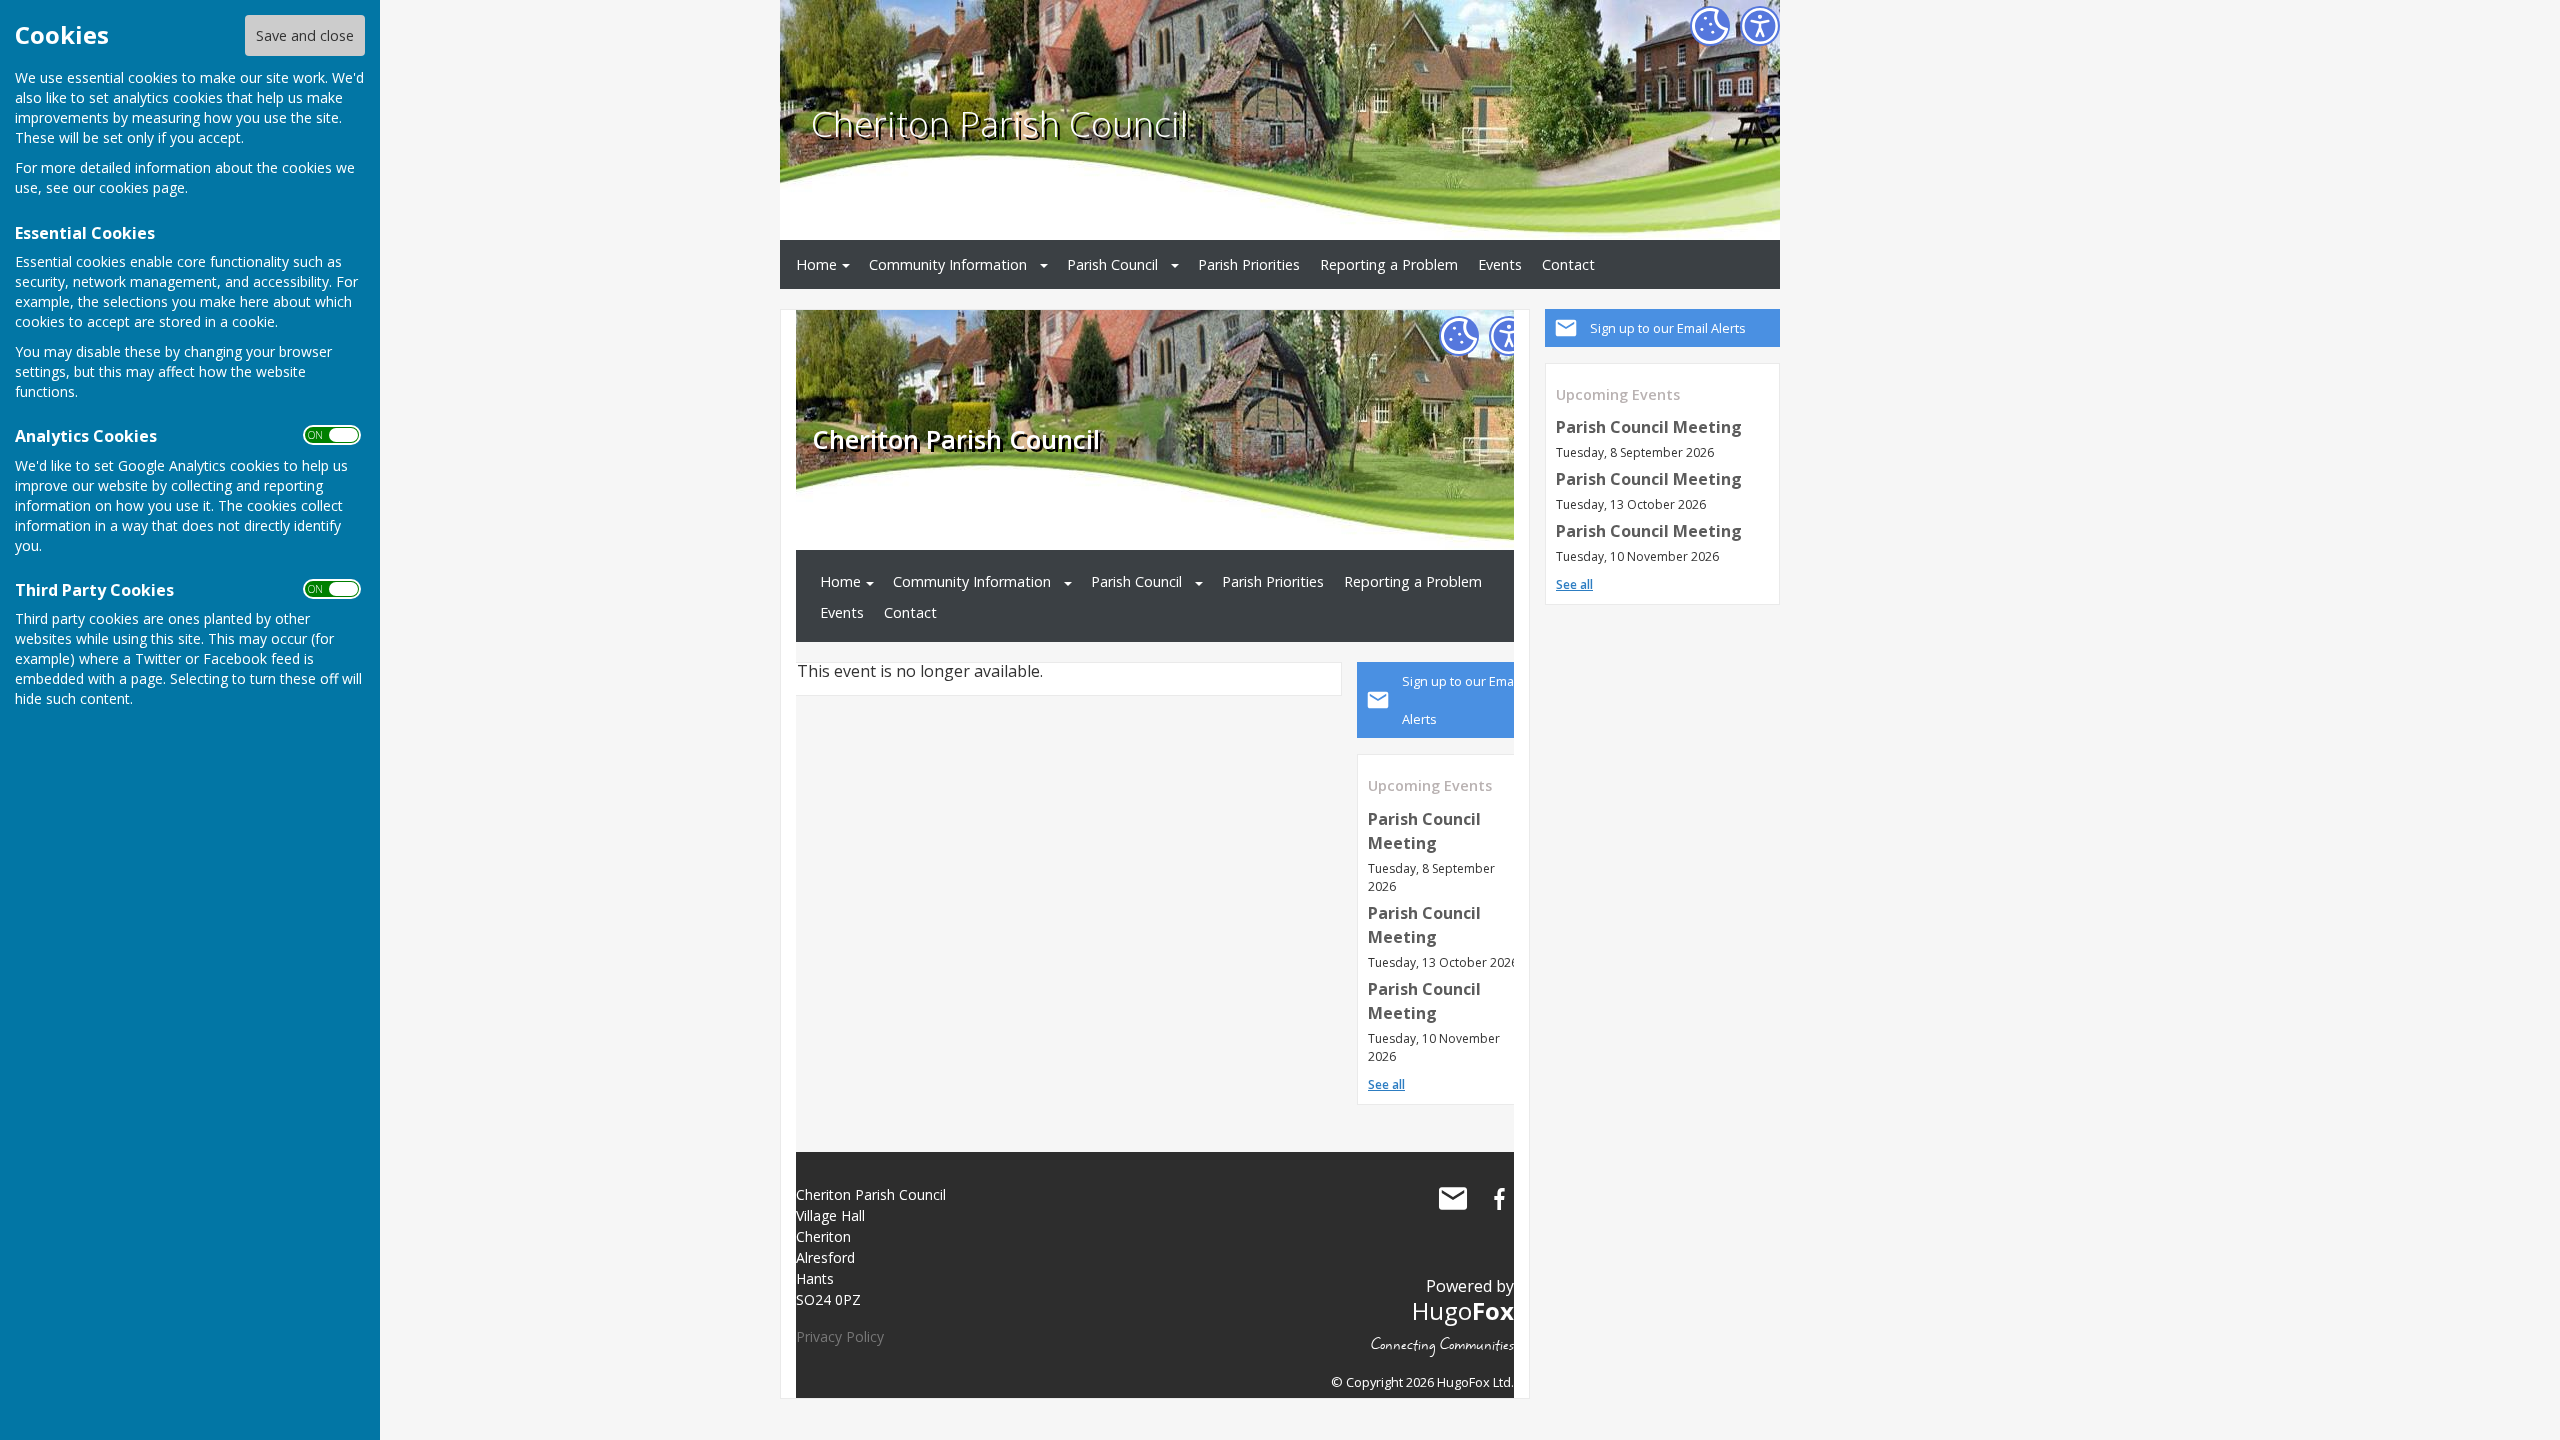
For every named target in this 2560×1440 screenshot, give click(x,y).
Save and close (305, 35)
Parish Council (1112, 264)
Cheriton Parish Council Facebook (1499, 1199)
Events (1500, 264)
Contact (1568, 264)
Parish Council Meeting (1649, 427)
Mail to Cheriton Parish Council (1453, 1199)
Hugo (1463, 1310)
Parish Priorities (1249, 264)
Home (816, 264)
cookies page (142, 187)
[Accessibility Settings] (1760, 26)
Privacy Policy (840, 1336)
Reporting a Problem (1389, 264)
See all (1574, 584)
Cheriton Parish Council (999, 123)
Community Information (948, 264)
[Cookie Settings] (1710, 26)
